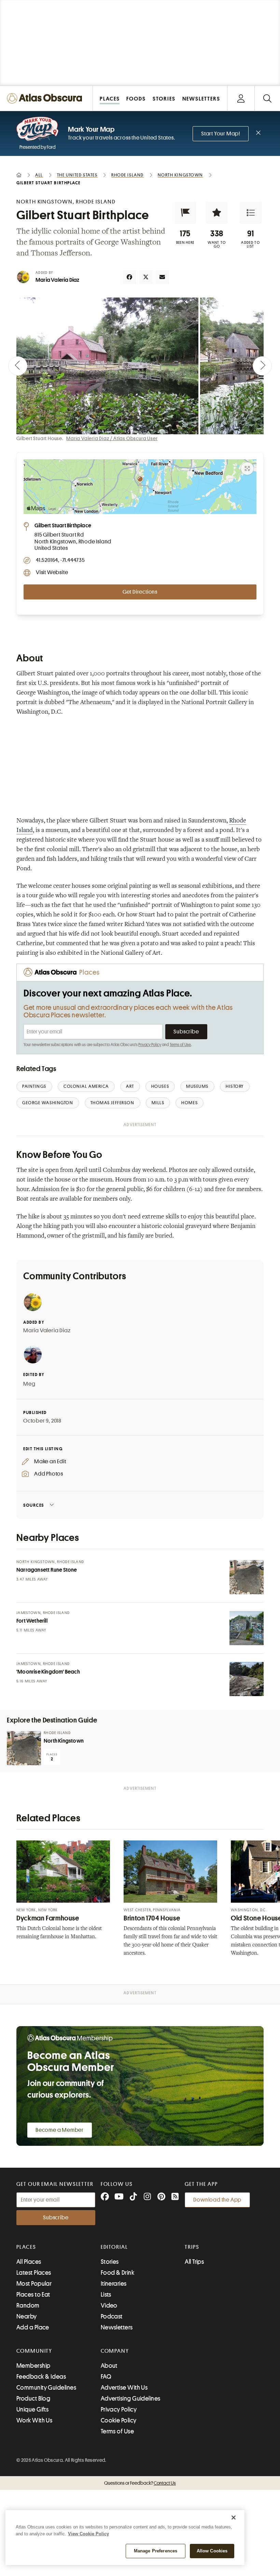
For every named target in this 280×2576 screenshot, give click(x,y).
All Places (29, 2262)
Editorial (114, 2247)
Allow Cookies (212, 2551)
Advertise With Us (124, 2388)
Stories (110, 2262)
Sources (34, 1505)
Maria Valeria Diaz (58, 280)
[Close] (234, 2518)
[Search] (267, 98)
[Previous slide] (18, 366)
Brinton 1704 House (152, 1918)
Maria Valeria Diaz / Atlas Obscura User (112, 438)
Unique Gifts (32, 2409)
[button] (185, 213)
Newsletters (117, 2327)
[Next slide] (262, 366)
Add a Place (33, 2327)
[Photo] (247, 1577)
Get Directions (140, 592)
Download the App (217, 2200)
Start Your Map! (221, 134)
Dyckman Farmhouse (48, 1918)
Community (34, 2351)
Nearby (27, 2316)
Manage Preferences (156, 2551)
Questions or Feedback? (140, 2483)
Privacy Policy (150, 1045)
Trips (192, 2247)
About (109, 2366)
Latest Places (34, 2273)
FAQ (106, 2377)
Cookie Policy (119, 2420)
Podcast (112, 2316)
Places (26, 2247)
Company (115, 2351)
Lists (106, 2295)
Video (109, 2306)
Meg (29, 1384)
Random (28, 2306)
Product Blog (33, 2399)
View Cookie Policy (88, 2534)
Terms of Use (180, 1045)
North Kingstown (64, 1741)
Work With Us (34, 2420)
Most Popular (34, 2284)
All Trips (194, 2262)
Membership (33, 2366)
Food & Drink (117, 2273)
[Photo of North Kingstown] (24, 1748)
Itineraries (114, 2284)
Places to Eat (33, 2295)
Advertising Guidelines (131, 2399)
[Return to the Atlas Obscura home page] (46, 98)
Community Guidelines (46, 2388)
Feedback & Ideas (41, 2377)
